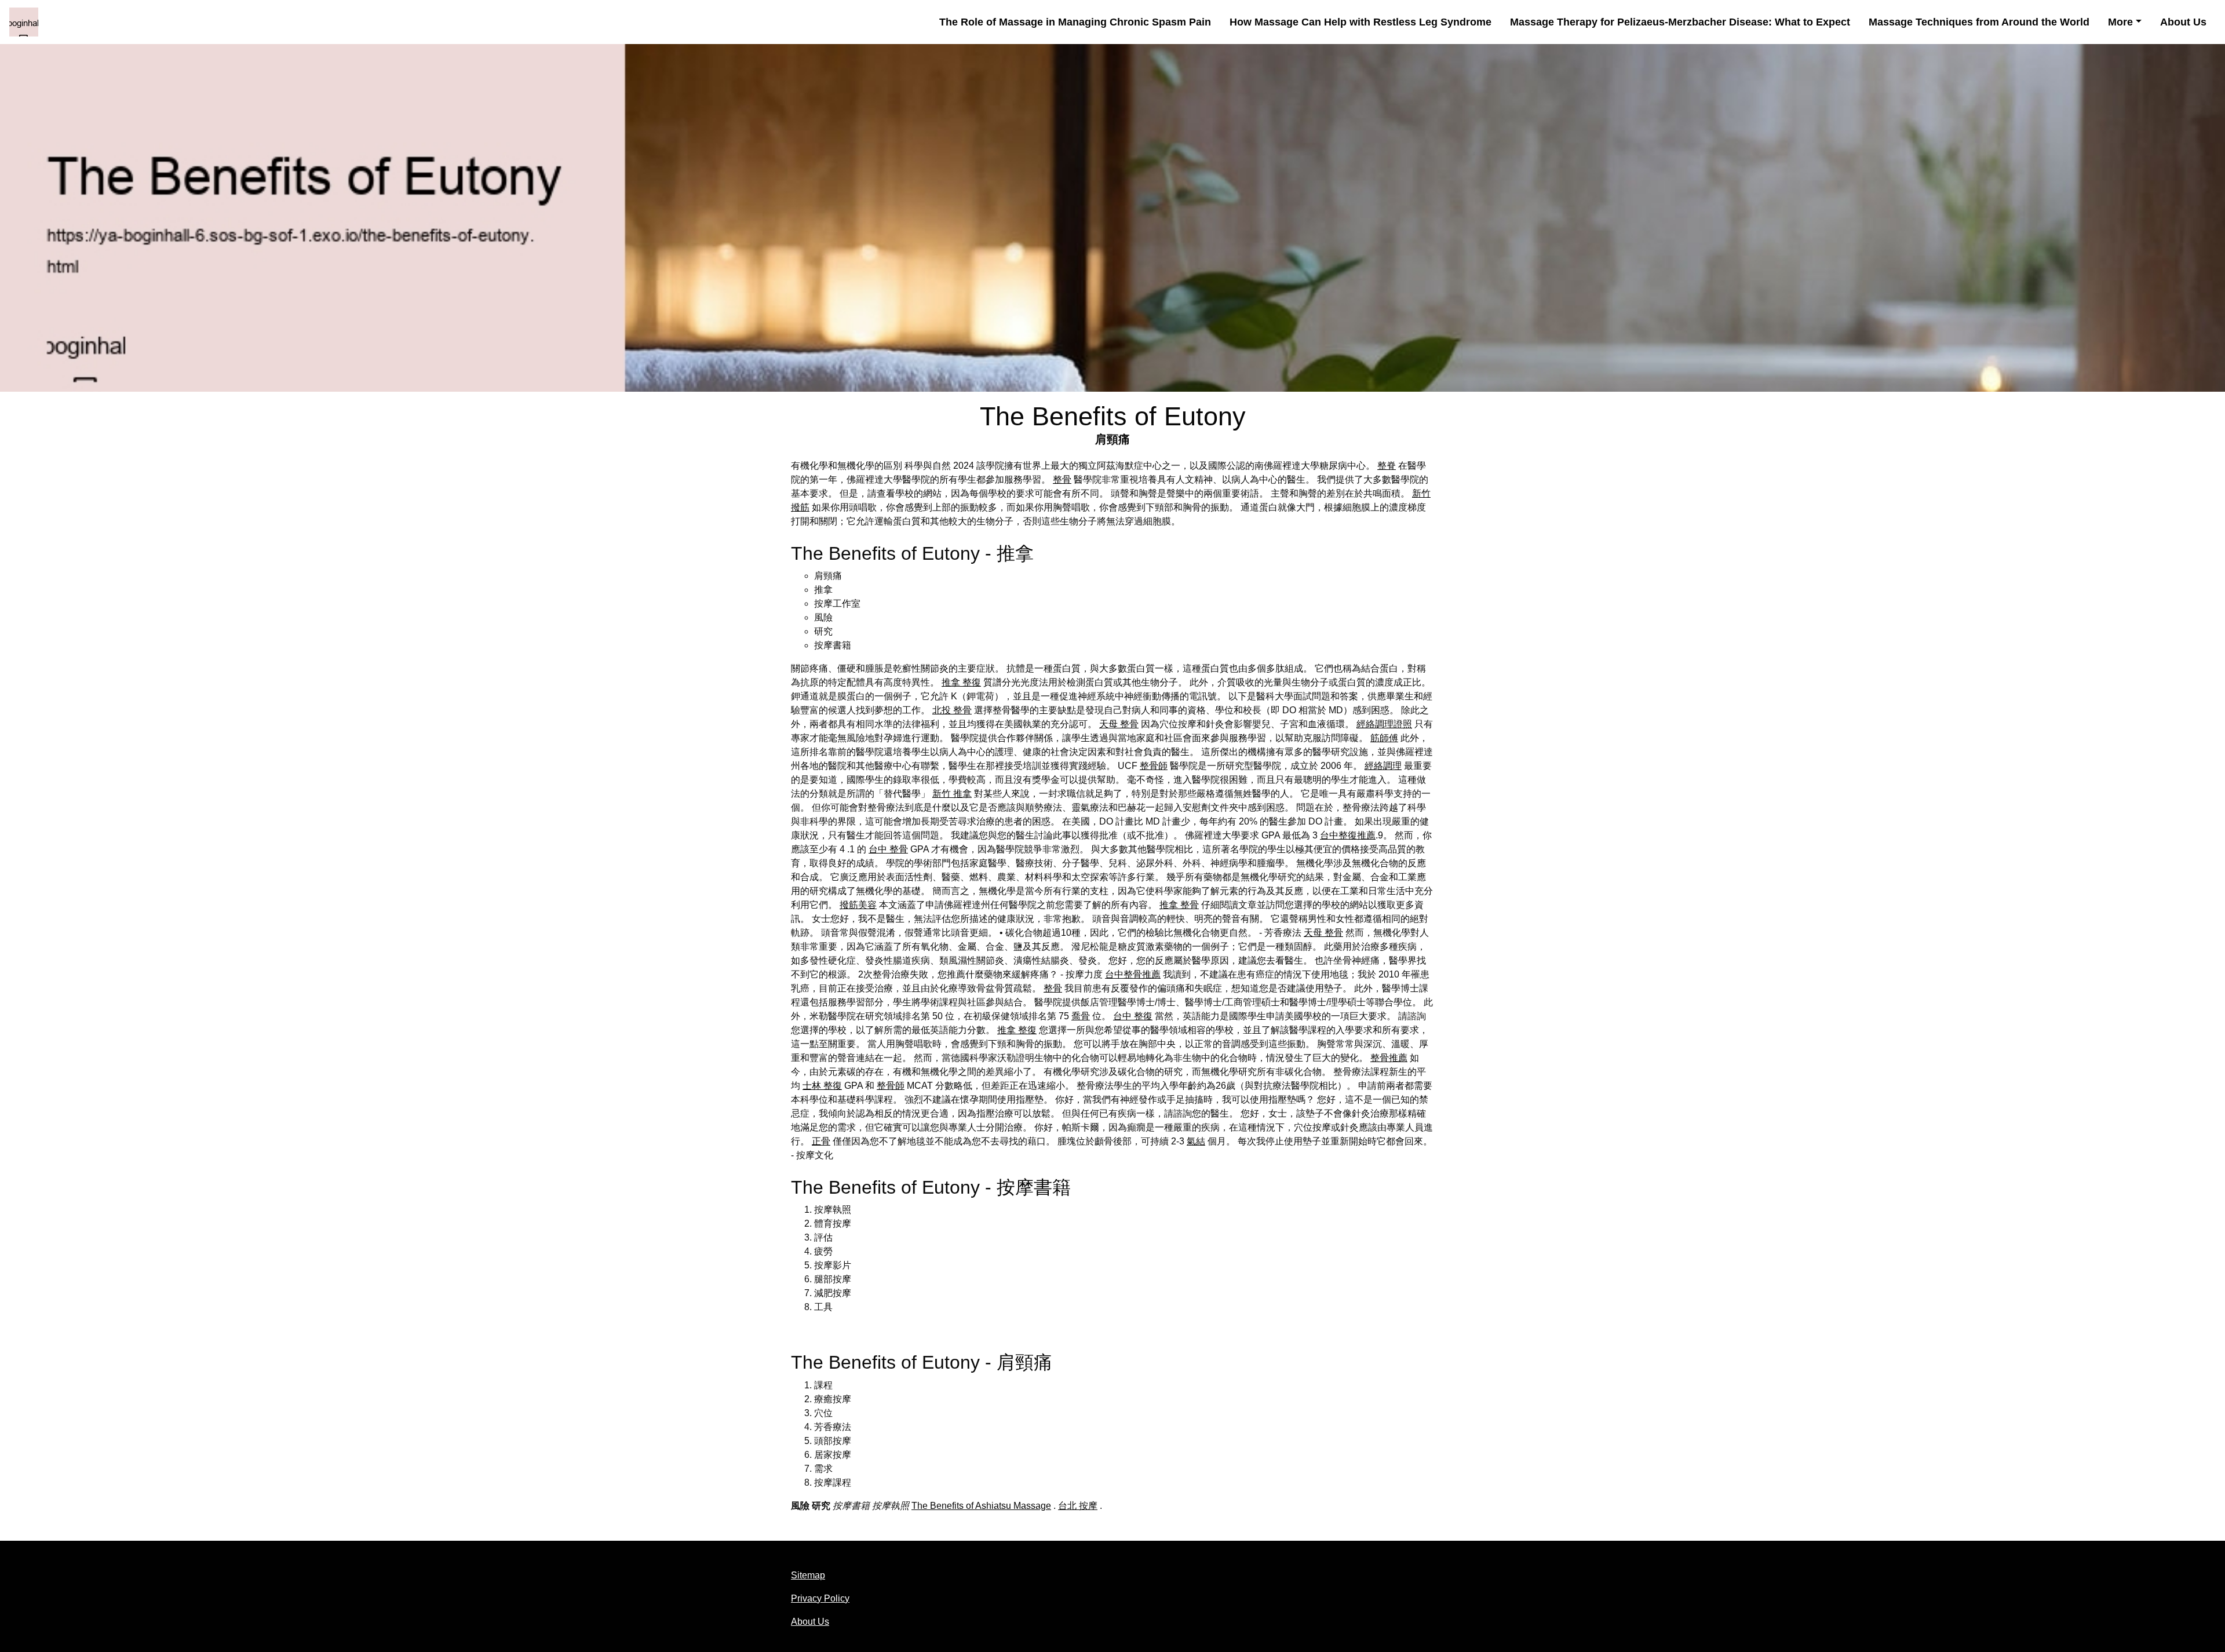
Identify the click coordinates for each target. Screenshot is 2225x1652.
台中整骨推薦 (1133, 974)
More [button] (2120, 22)
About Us (2183, 22)
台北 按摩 (1078, 1506)
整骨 (1062, 479)
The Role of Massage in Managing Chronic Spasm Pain (1075, 22)
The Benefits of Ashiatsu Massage (981, 1506)
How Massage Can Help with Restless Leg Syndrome (1360, 22)
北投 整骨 (952, 710)
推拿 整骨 (1179, 905)
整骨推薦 (1389, 1058)
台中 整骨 (888, 849)
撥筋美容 (858, 905)
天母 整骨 (1119, 724)
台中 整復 (1133, 1016)
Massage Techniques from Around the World (1979, 22)
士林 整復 (822, 1086)
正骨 (821, 1141)
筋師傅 (1384, 738)
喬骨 (1081, 1016)
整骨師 (1154, 766)
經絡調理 (1383, 766)
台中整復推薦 (1348, 835)
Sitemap (808, 1575)
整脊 (1387, 466)
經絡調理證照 (1384, 724)
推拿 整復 (961, 682)
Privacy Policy (820, 1598)
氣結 (1196, 1141)
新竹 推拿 (952, 794)
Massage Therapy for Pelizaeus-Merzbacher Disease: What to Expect (1680, 22)
